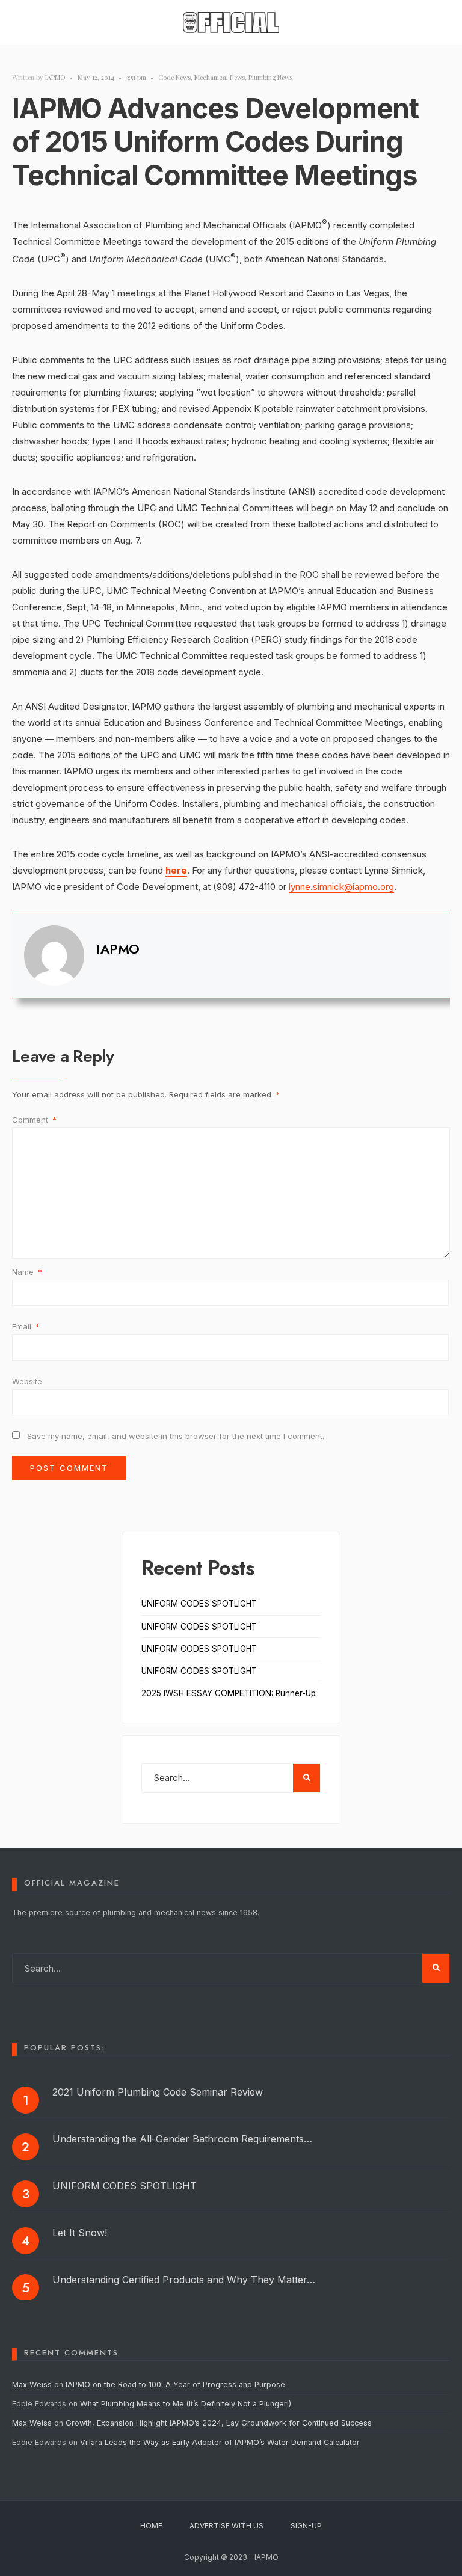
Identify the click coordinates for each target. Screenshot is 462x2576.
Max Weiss (32, 2384)
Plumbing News (270, 77)
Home (151, 2526)
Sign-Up (306, 2526)
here (176, 870)
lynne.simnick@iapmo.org (341, 887)
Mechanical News (220, 77)
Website (27, 1381)
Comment (34, 1120)
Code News (174, 77)
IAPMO (55, 77)
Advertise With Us (226, 2526)
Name (27, 1272)
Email (26, 1326)
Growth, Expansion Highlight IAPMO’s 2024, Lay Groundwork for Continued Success (219, 2423)
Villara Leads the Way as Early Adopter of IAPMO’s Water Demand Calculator (220, 2442)
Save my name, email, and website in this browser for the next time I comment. (176, 1436)
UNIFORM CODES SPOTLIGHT (199, 1604)
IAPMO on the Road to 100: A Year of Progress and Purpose (175, 2384)
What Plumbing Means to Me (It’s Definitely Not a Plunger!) (187, 2404)
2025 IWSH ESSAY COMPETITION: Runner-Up (229, 1693)
